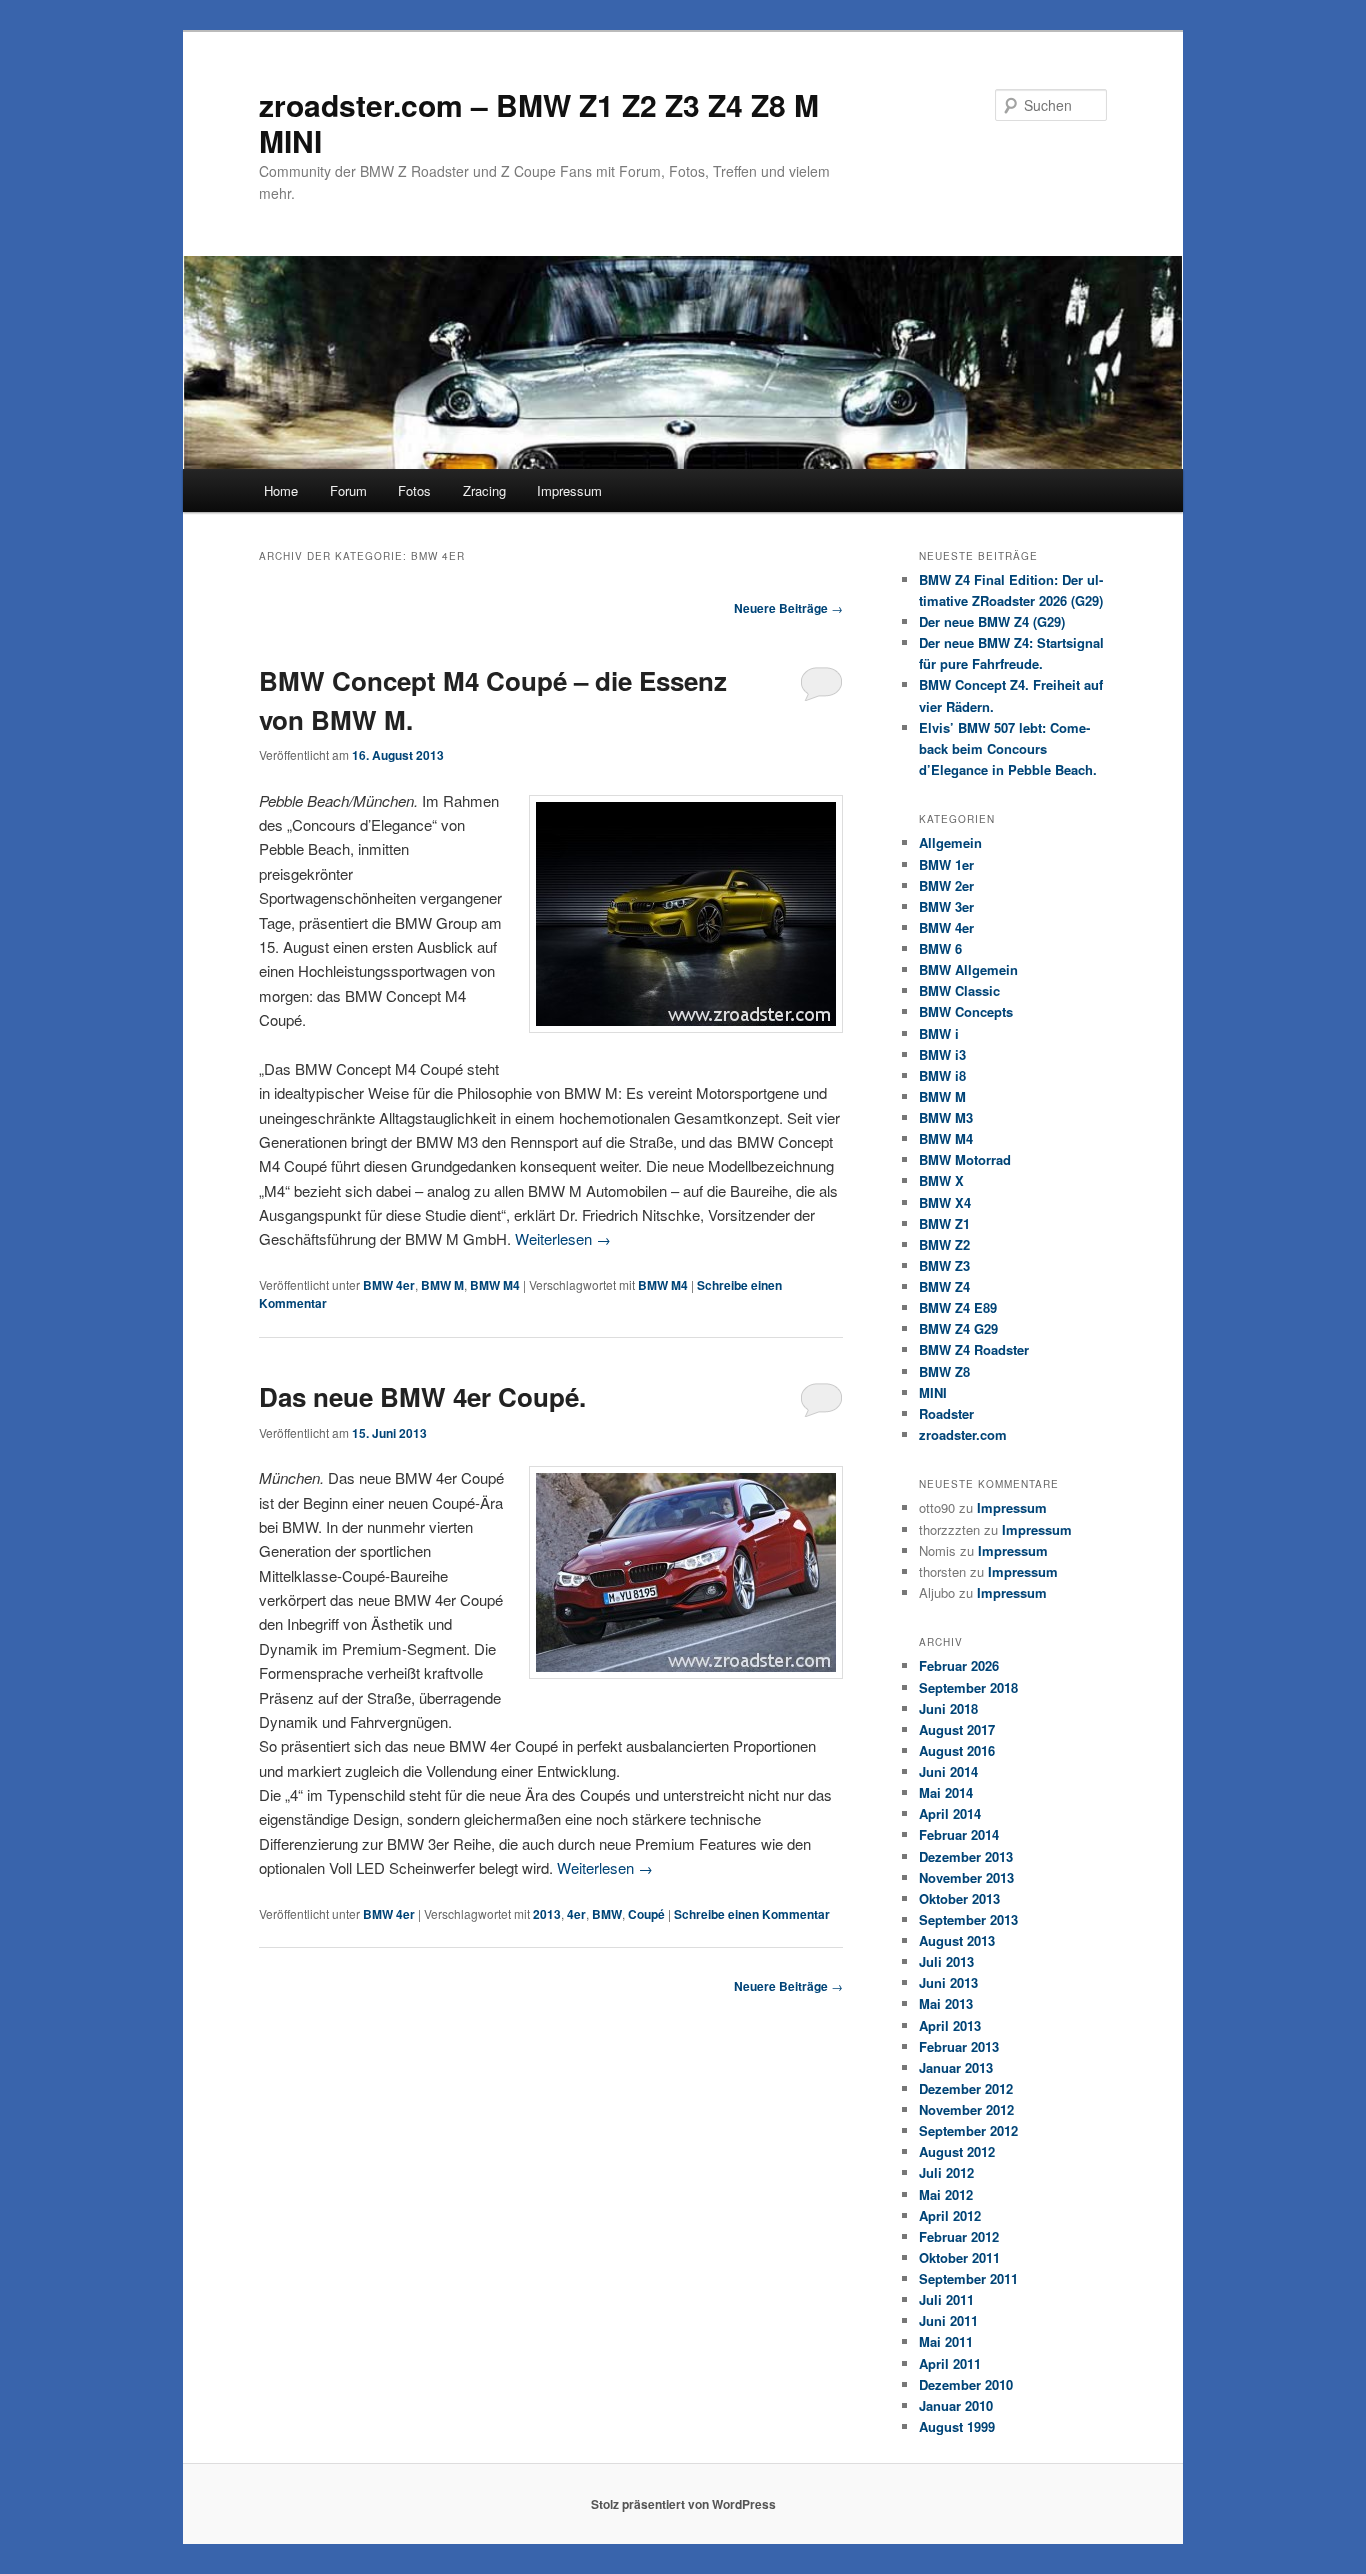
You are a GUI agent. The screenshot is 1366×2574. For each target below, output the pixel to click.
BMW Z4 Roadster (974, 1349)
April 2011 (950, 2363)
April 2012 (950, 2215)
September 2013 (968, 1919)
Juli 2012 (946, 2172)
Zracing (484, 490)
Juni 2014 (948, 1771)
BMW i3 (942, 1054)
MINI (933, 1392)
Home (281, 490)
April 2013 (950, 2025)
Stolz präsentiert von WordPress (683, 2504)
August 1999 (957, 2426)
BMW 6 (940, 948)
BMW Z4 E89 (958, 1307)
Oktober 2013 (959, 1898)
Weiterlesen (563, 1238)
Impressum (569, 490)
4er (576, 1914)
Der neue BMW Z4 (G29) (992, 621)
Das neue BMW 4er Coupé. (422, 1396)
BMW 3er (946, 906)
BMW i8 (942, 1075)
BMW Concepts (966, 1011)
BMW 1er (946, 864)
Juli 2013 (946, 1961)
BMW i (939, 1033)
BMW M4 (495, 1285)
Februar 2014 (959, 1834)
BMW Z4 (944, 1286)
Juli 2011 (946, 2299)
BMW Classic (959, 990)
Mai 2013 (946, 2003)
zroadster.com (963, 1434)
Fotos (414, 490)
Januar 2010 (956, 2405)
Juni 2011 (948, 2320)
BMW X (941, 1180)
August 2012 (957, 2151)
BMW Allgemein (968, 969)
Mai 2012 (946, 2194)
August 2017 (957, 1729)
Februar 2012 (959, 2236)
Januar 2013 (956, 2067)
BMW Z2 (944, 1244)
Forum (348, 490)
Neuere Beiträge (788, 608)
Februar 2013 (959, 2046)
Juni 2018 (948, 1708)
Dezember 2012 (966, 2088)
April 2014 (950, 1813)
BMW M (442, 1285)
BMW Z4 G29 (958, 1328)
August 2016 (957, 1750)
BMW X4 (945, 1202)
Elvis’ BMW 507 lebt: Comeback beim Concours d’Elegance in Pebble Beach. (1008, 748)
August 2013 (957, 1940)
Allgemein (950, 842)
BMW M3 (946, 1117)
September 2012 (968, 2130)
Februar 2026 (959, 1665)
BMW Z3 (944, 1265)
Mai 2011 (946, 2341)
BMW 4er (389, 1285)
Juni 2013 (948, 1982)
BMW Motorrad (965, 1159)
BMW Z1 (944, 1223)
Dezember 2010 (966, 2384)
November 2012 (966, 2109)
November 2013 (966, 1877)
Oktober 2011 (959, 2257)
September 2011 (968, 2278)
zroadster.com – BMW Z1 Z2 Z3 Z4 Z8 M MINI (539, 122)
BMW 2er (946, 885)
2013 (547, 1914)
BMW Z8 (944, 1371)
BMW (607, 1914)
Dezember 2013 (966, 1856)
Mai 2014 (946, 1792)
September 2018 (968, 1687)
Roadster (946, 1413)
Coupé (646, 1914)
